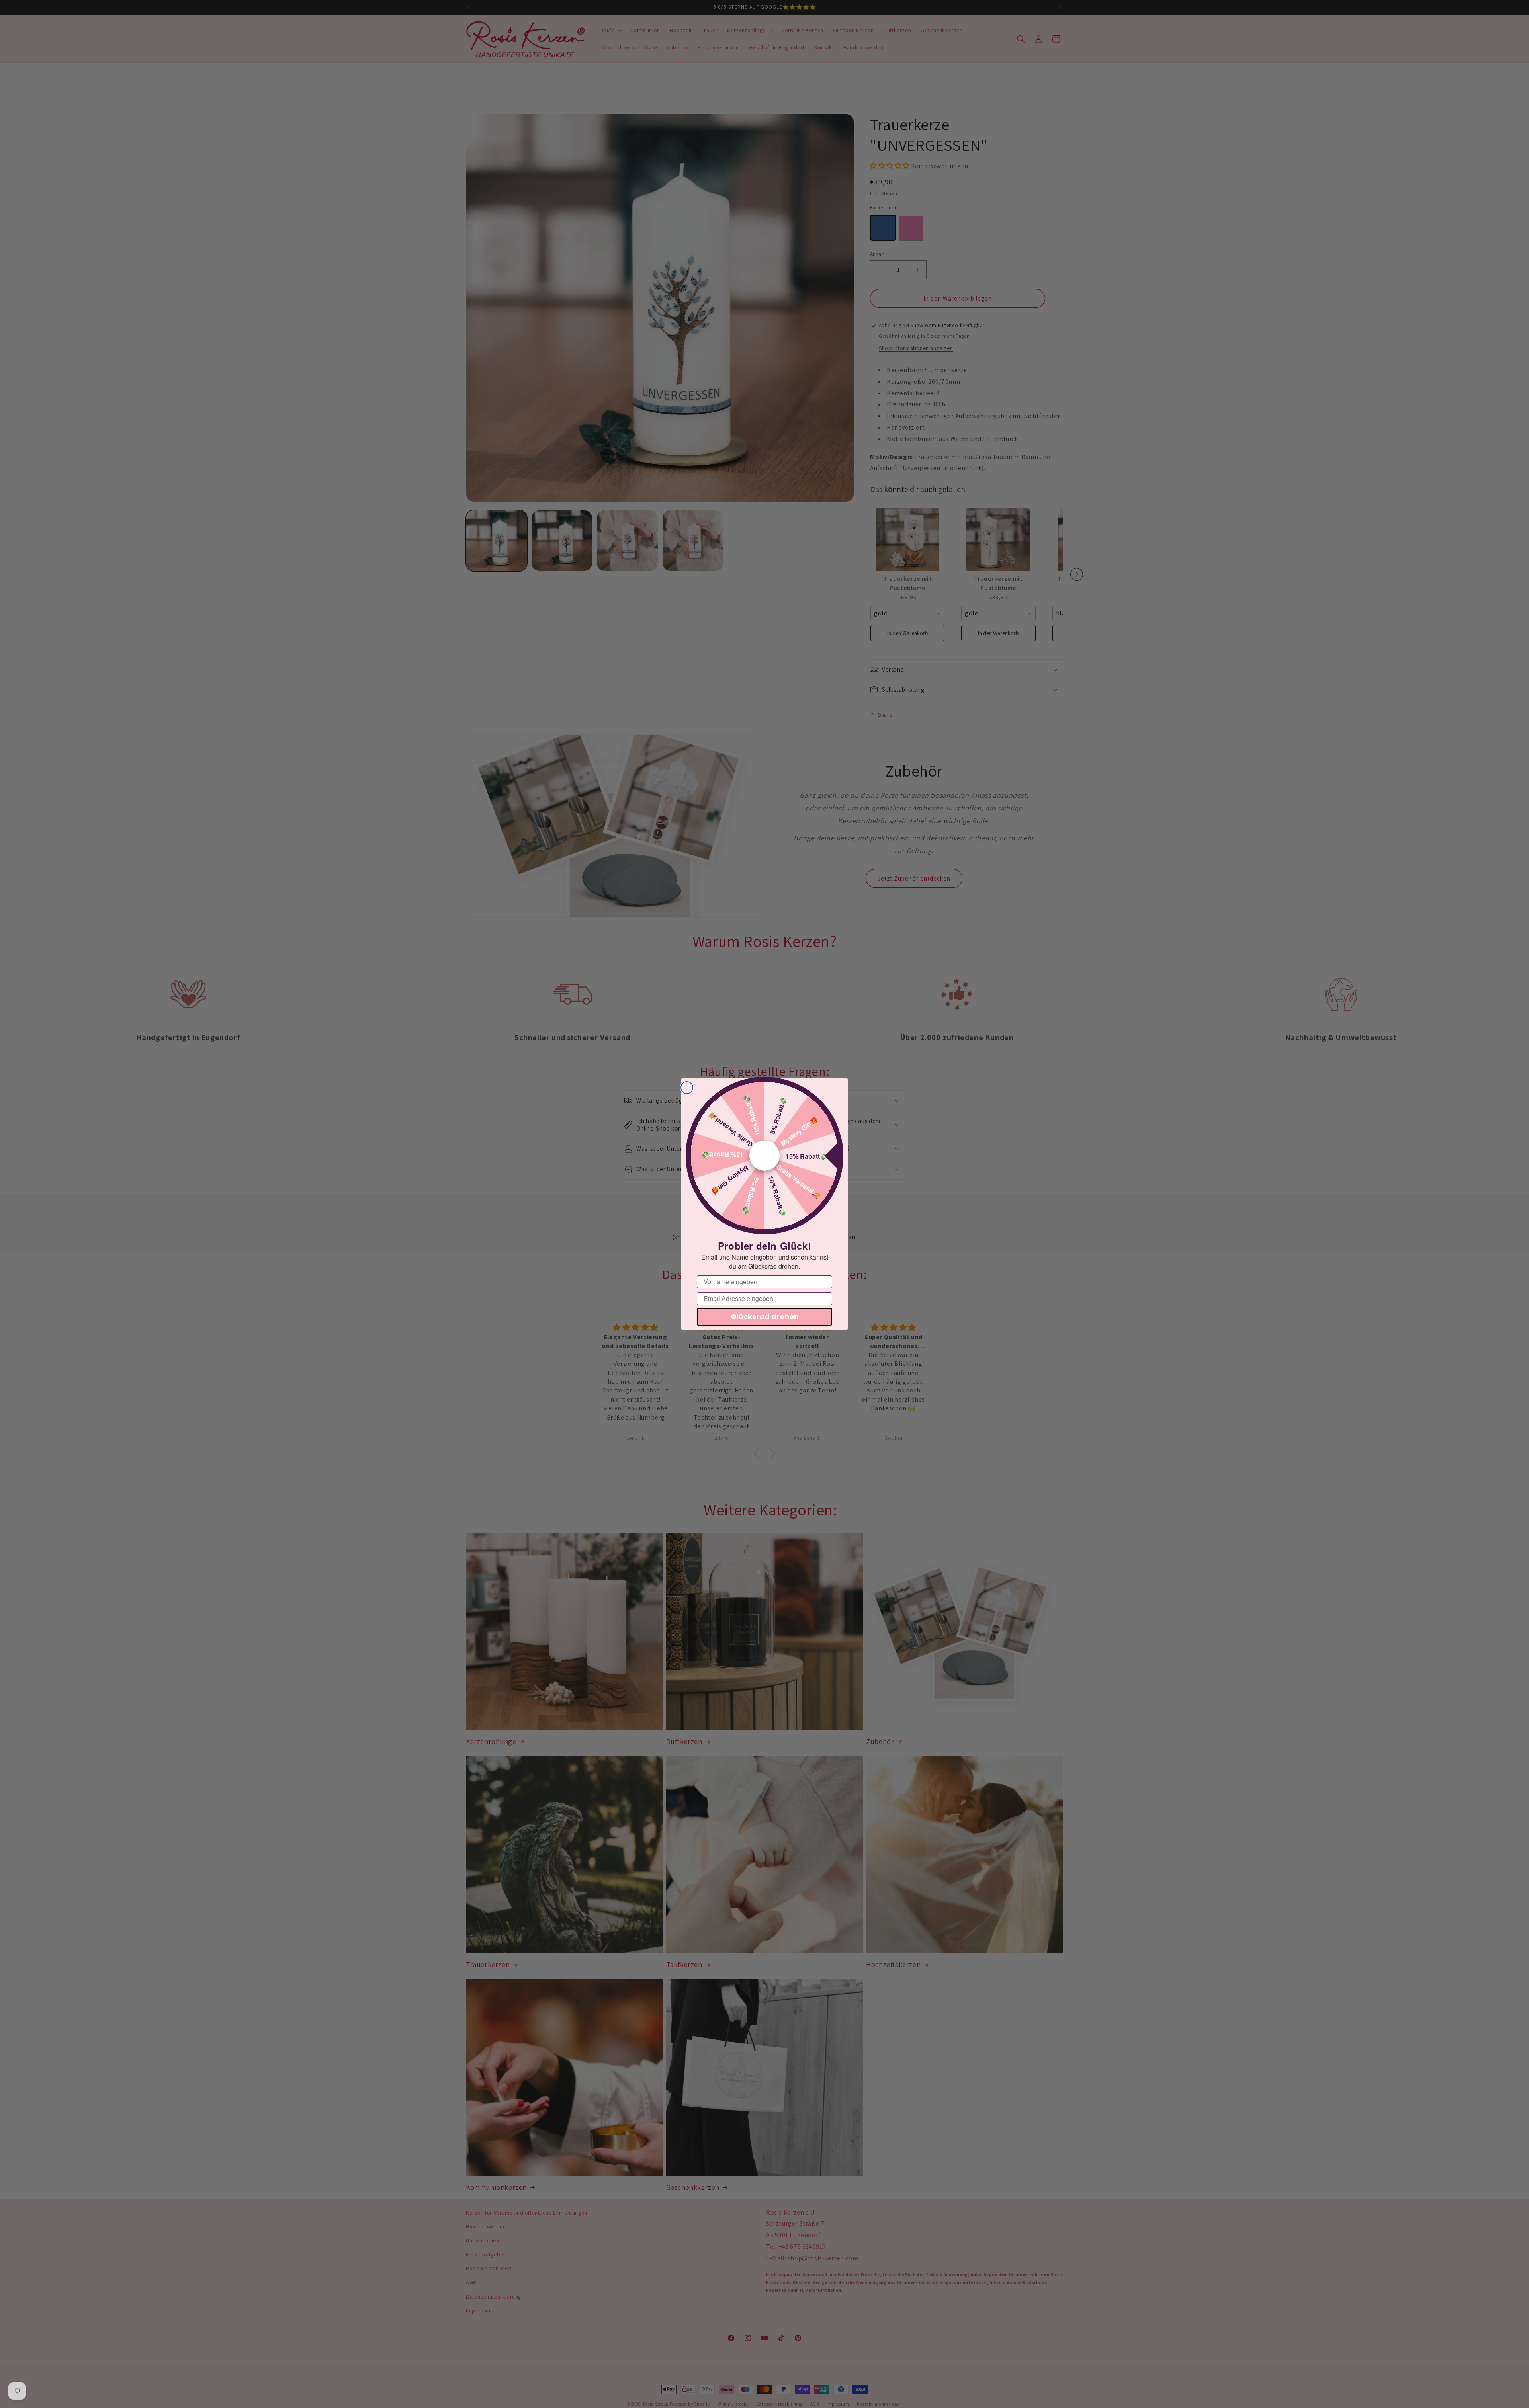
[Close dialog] (687, 1088)
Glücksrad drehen (765, 1317)
